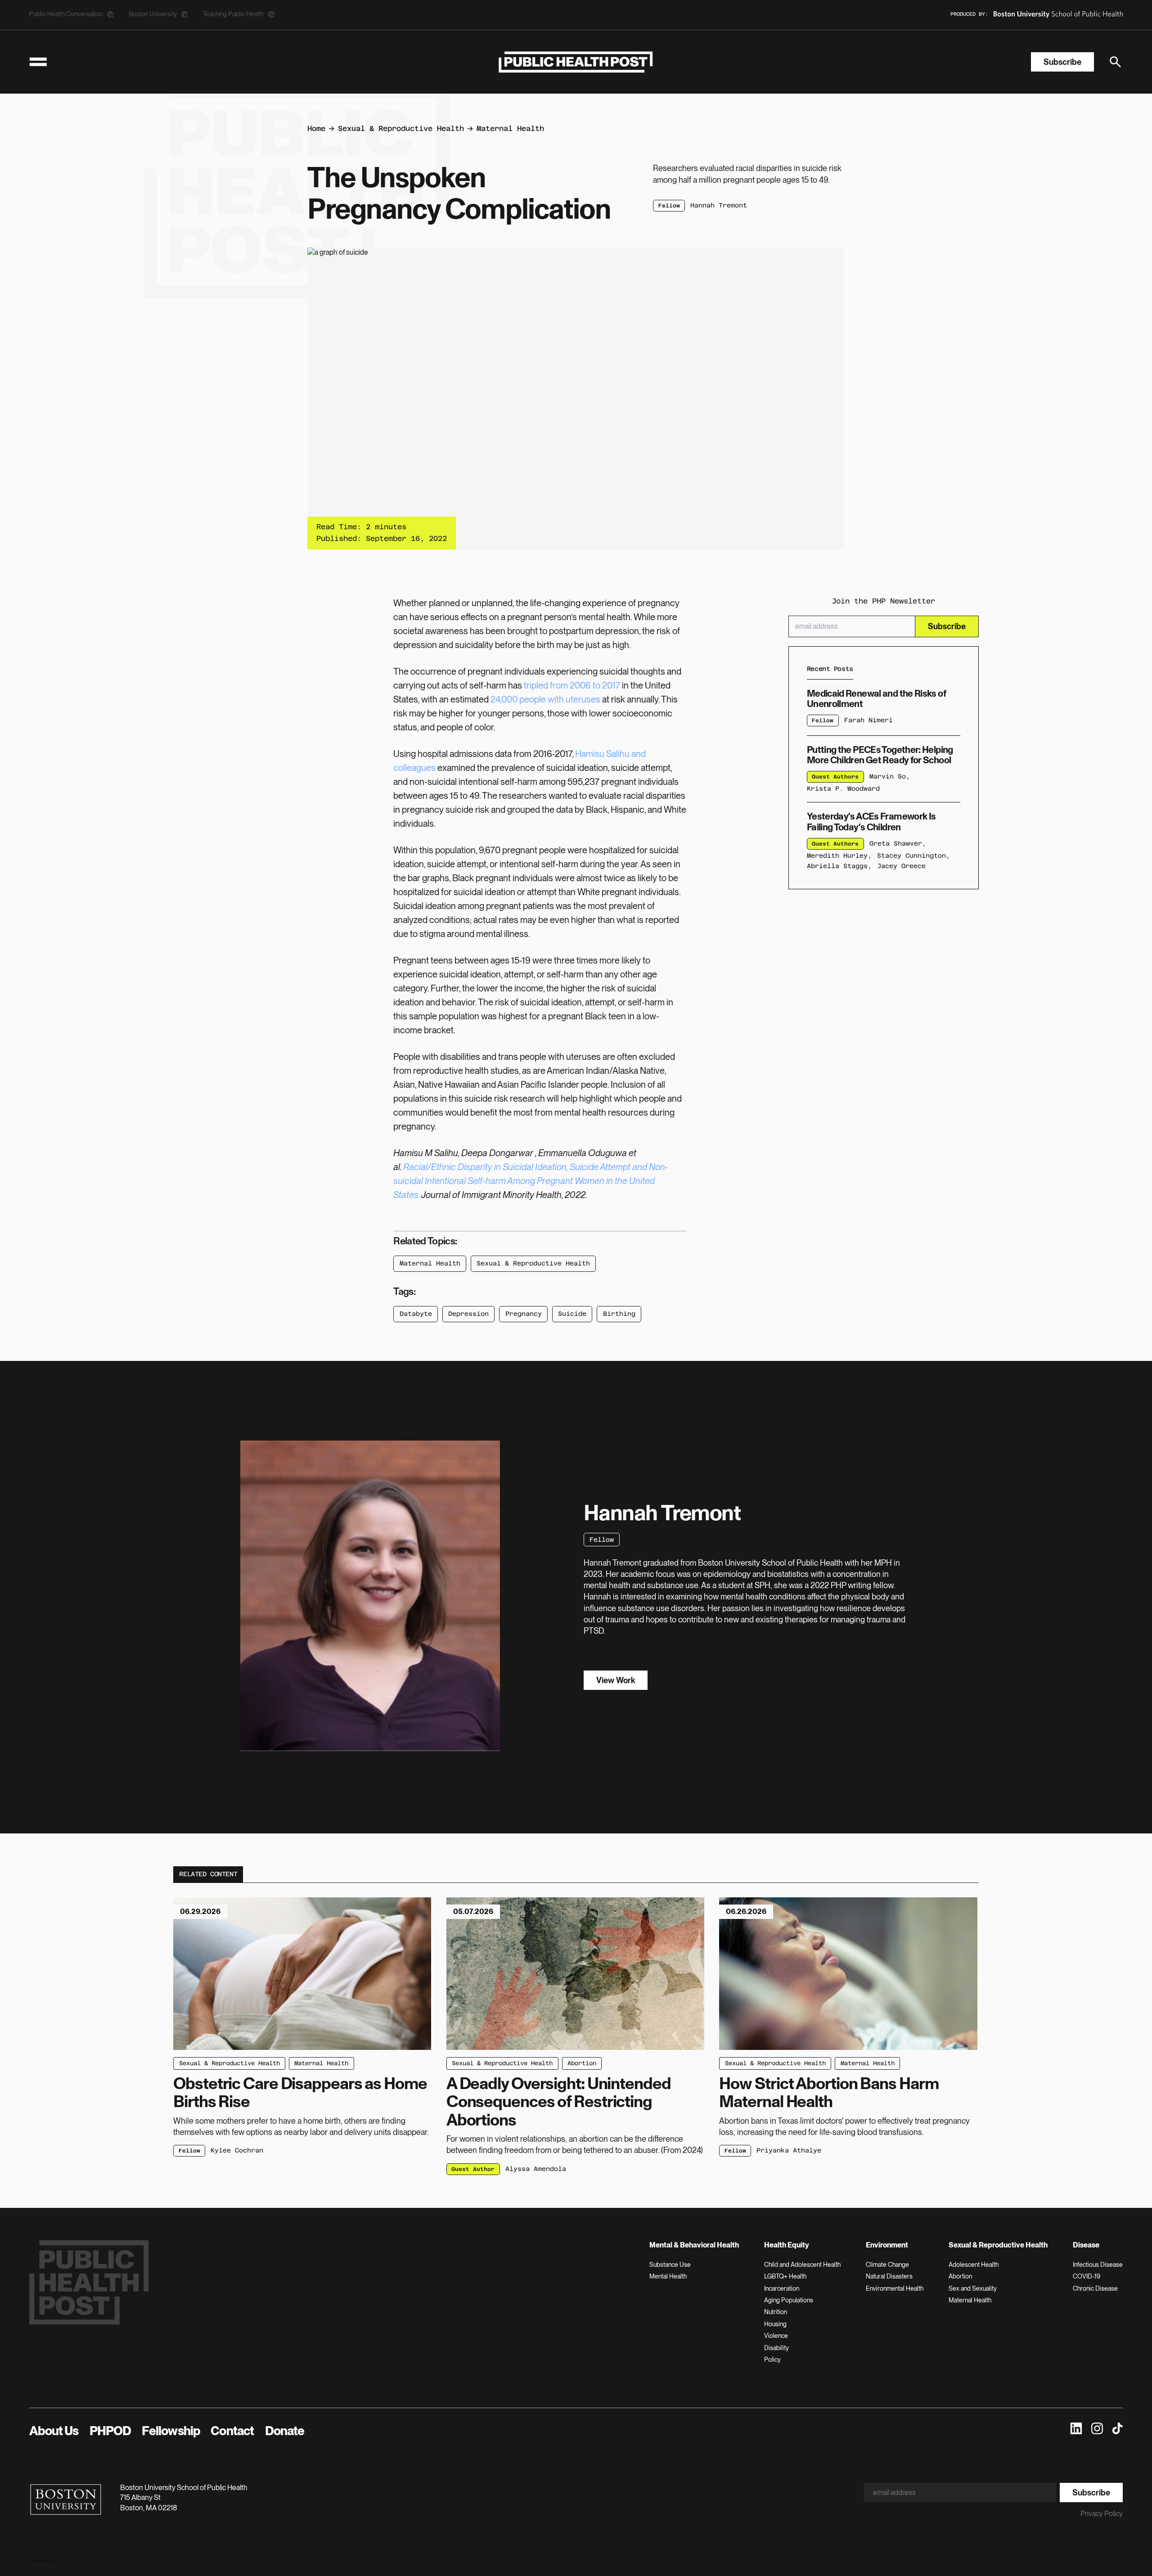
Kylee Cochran (237, 2150)
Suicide (572, 1314)
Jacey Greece (901, 866)
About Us (54, 2431)
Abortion (582, 2063)
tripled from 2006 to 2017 (572, 685)
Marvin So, (890, 776)
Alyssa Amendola (536, 2169)
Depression (468, 1314)
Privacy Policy (1102, 2514)
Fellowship (171, 2431)
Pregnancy (524, 1314)
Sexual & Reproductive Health (401, 128)
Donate (285, 2431)
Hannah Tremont (719, 205)
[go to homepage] (576, 62)
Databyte (416, 1314)
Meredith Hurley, (839, 855)
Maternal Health (510, 128)
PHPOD (110, 2431)
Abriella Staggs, (839, 866)
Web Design (39, 2561)
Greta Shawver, (898, 843)
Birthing (619, 1314)
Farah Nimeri (868, 720)
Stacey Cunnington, (913, 855)
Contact (232, 2431)
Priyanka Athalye (789, 2150)
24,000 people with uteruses (545, 699)
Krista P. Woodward (843, 788)
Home (316, 128)
